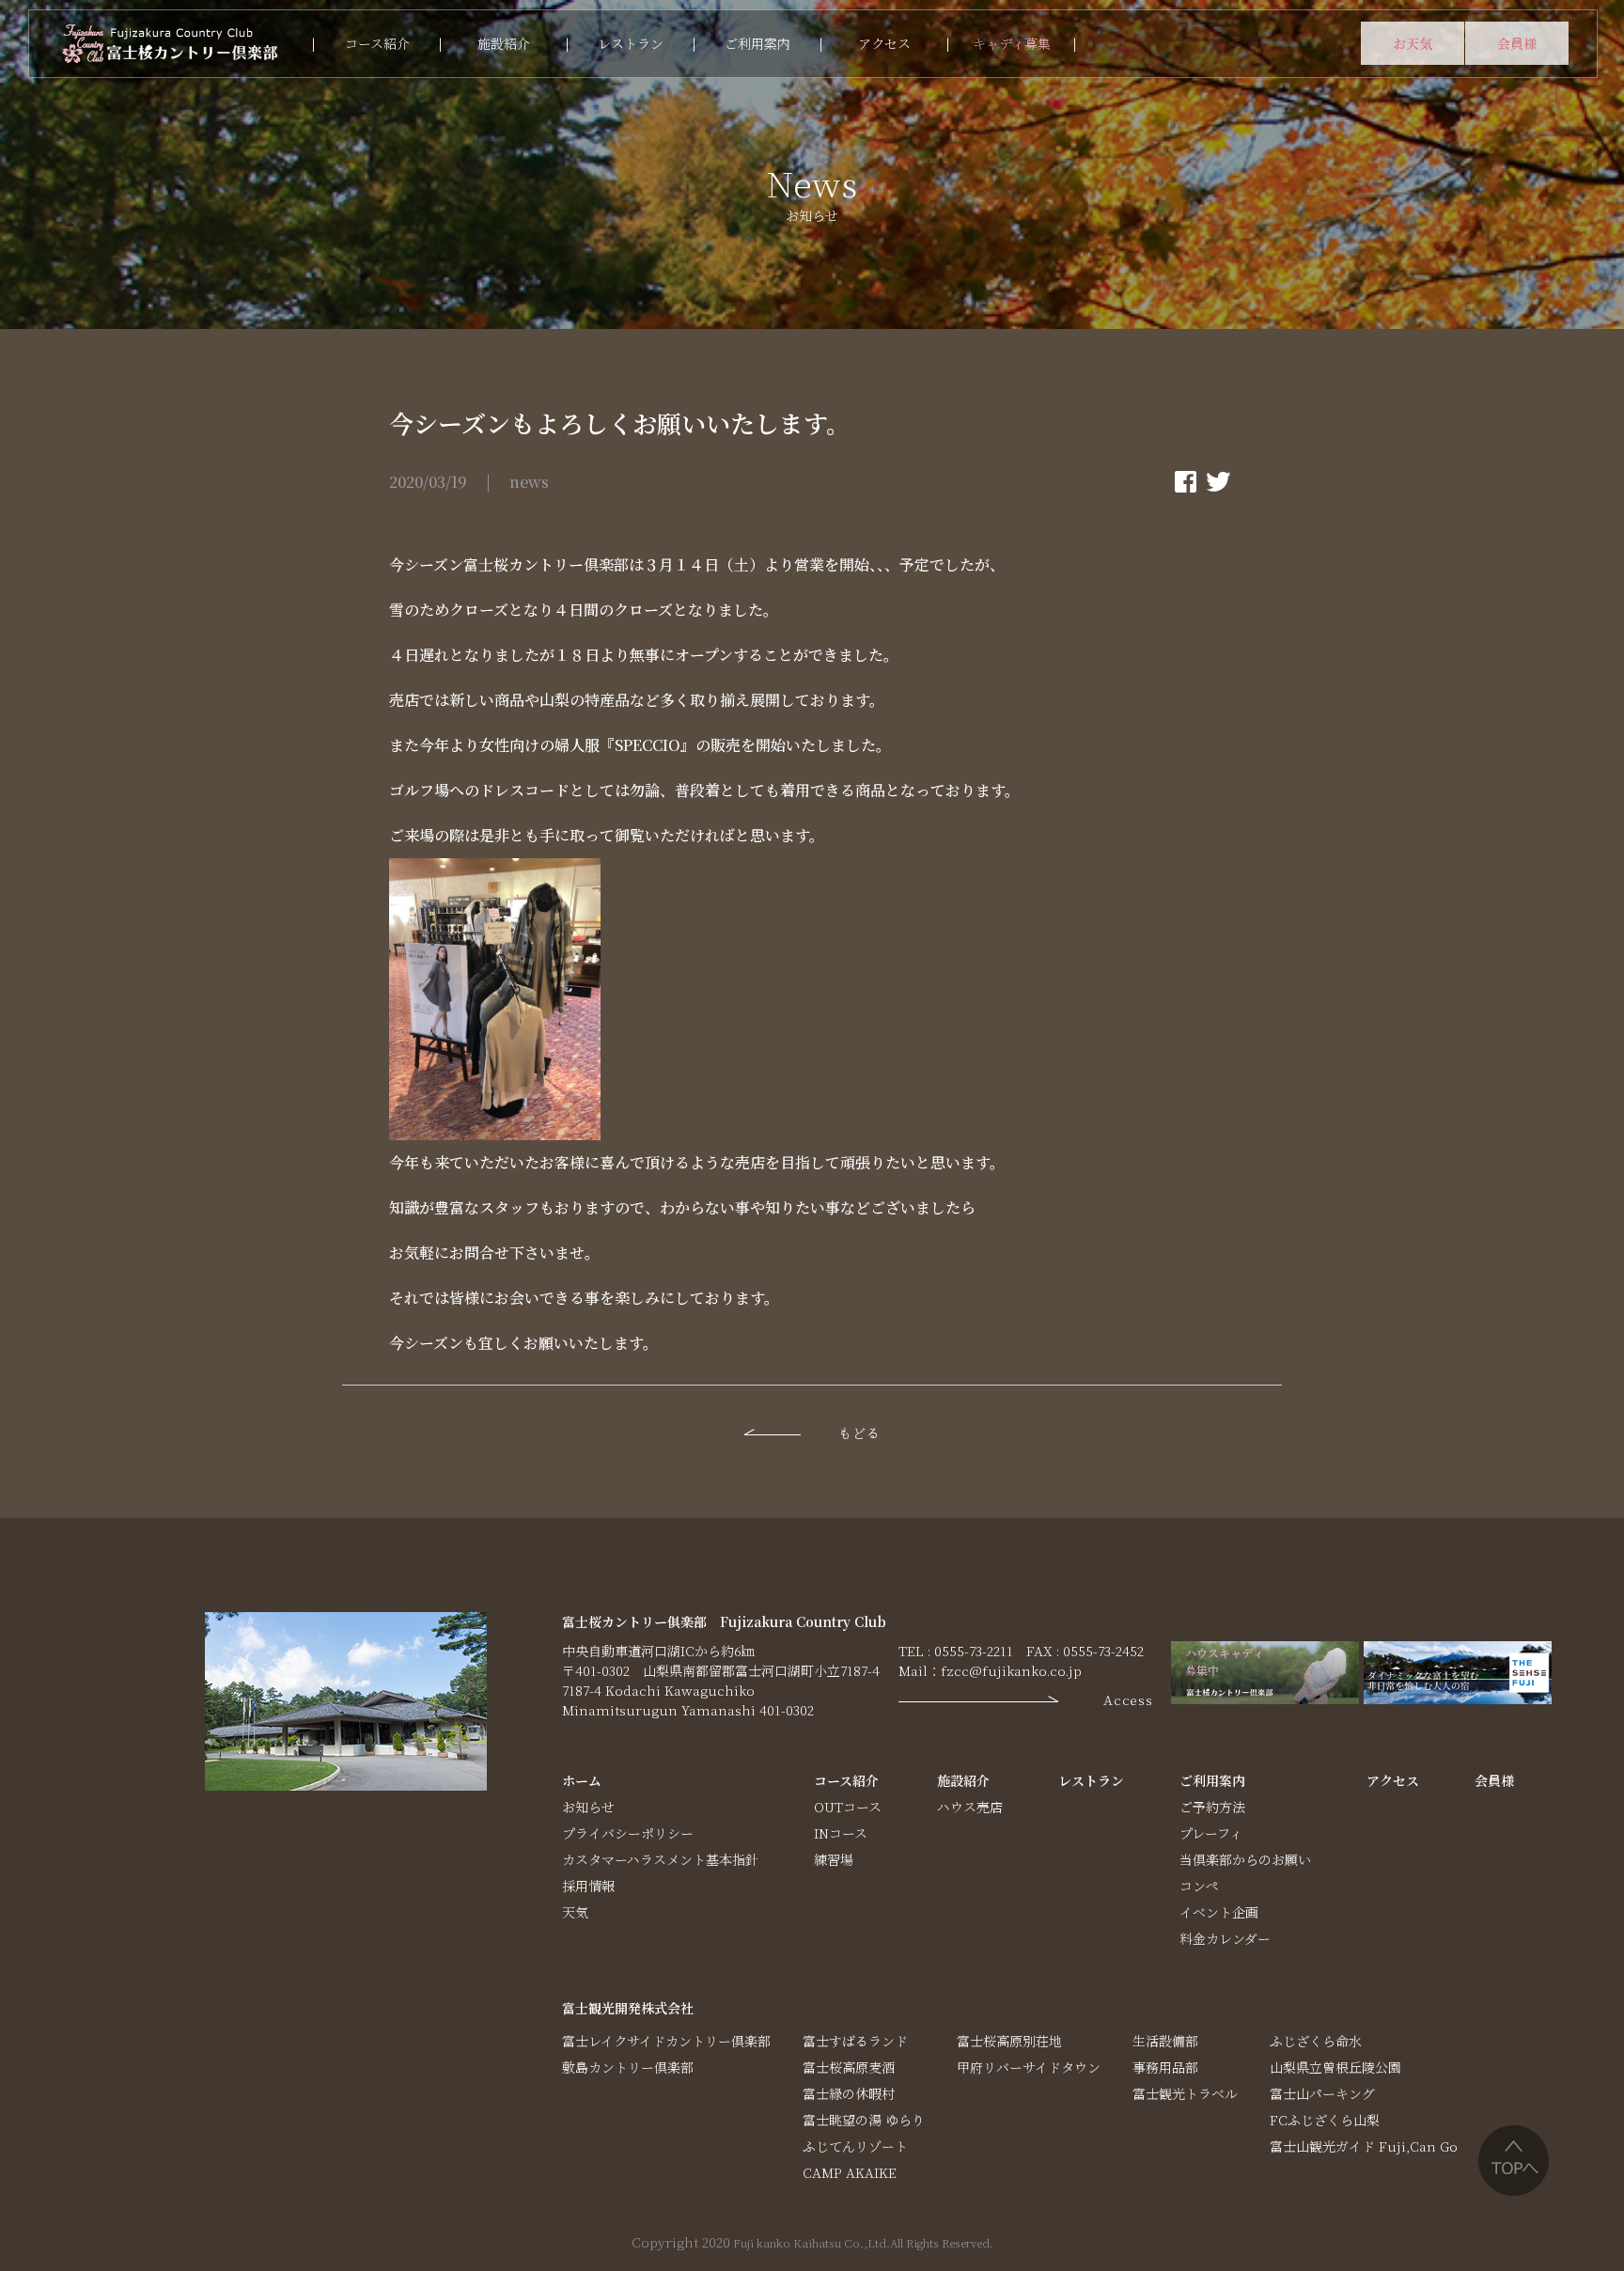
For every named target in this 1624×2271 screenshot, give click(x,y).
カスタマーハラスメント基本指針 (660, 1859)
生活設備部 (1165, 2041)
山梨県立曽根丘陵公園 (1335, 2067)
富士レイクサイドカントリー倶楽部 (666, 2041)
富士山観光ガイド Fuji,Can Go (1364, 2146)
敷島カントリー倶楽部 (628, 2067)
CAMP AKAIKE (850, 2172)
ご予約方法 (1212, 1807)
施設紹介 (504, 43)
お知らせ (588, 1807)
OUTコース (848, 1807)
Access (1128, 1699)
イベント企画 (1219, 1912)
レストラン (631, 43)
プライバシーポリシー (628, 1833)
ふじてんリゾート (855, 2146)
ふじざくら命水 (1316, 2041)
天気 (575, 1912)
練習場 (834, 1859)
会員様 (1517, 43)
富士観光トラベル (1185, 2093)
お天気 (1413, 43)
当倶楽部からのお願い (1245, 1859)
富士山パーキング (1322, 2093)
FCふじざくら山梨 (1325, 2120)
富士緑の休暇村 (849, 2093)
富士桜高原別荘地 (1009, 2041)
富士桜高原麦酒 (849, 2067)
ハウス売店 (970, 1807)
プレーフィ (1211, 1833)
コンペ (1199, 1886)
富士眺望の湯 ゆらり (864, 2120)
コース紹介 (377, 43)
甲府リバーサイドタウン (1029, 2067)
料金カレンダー (1225, 1938)
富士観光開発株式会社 (628, 2008)
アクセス (884, 43)
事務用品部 (1165, 2067)
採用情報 (588, 1886)
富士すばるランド (855, 2041)
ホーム (582, 1780)
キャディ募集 (1012, 43)
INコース (841, 1833)
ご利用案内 (757, 43)
